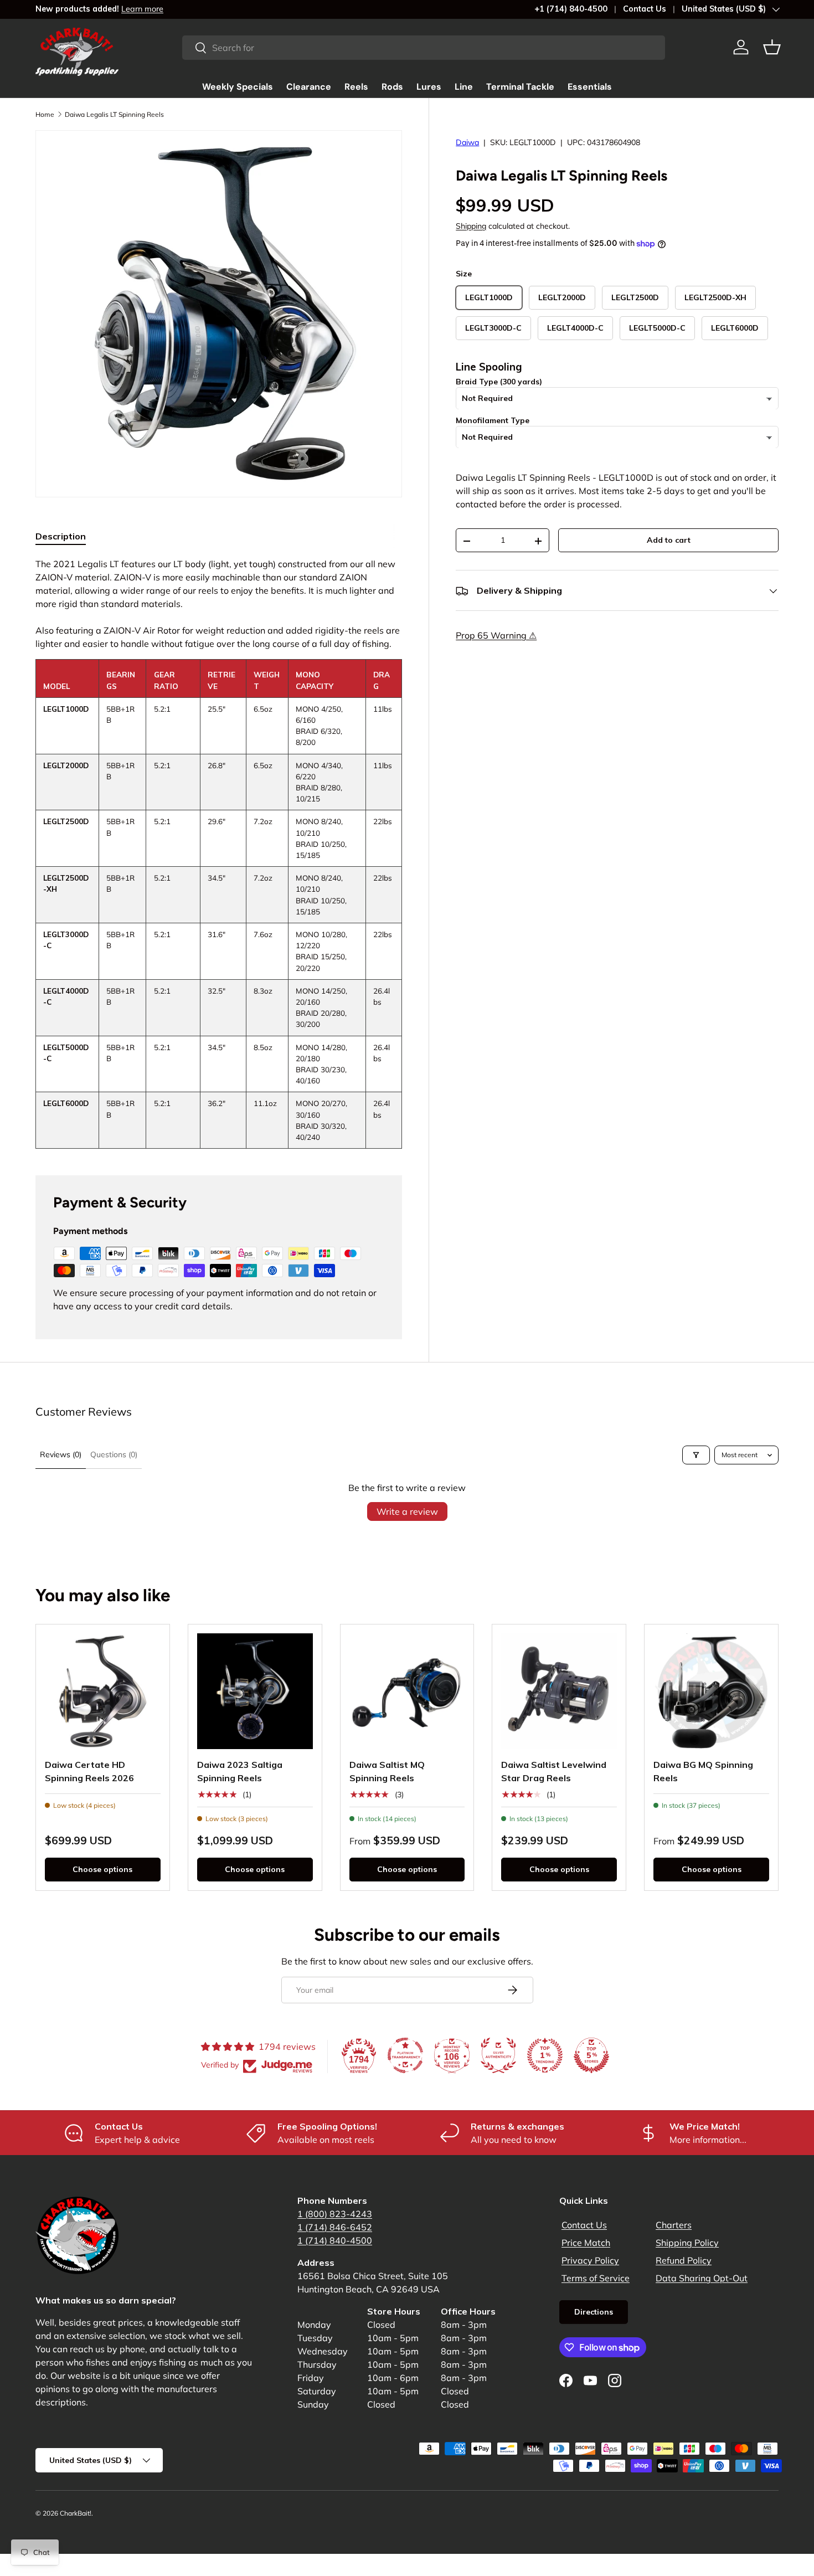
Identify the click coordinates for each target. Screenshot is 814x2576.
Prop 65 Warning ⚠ (496, 636)
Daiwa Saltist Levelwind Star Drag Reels (554, 1771)
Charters (674, 2225)
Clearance (309, 87)
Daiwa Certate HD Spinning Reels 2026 (89, 1771)
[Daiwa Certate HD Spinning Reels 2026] (103, 1691)
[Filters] (696, 1455)
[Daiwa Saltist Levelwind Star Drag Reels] (559, 1691)
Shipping (471, 227)
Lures (429, 87)
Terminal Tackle (520, 87)
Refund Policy (684, 2260)
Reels (356, 87)
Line (464, 87)
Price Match (586, 2243)
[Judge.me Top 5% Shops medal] (591, 2055)
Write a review (407, 1511)
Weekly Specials (238, 87)
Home (45, 114)
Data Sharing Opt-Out (702, 2278)
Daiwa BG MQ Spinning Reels (703, 1771)
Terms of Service (596, 2278)
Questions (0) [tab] (114, 1454)
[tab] (61, 536)
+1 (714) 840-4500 (571, 9)
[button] (772, 47)
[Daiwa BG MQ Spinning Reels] (711, 1691)
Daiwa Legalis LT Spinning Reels (114, 114)
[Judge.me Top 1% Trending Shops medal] (545, 2055)
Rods (392, 87)
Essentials (590, 87)
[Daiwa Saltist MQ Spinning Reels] (407, 1691)
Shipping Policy (687, 2243)
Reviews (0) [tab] (61, 1454)
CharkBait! (76, 2513)
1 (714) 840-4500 (335, 2240)
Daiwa (467, 142)
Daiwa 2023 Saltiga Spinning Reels (240, 1771)
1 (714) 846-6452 (335, 2227)
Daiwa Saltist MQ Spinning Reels (387, 1771)
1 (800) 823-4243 (335, 2214)
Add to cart (669, 541)
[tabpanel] (219, 853)
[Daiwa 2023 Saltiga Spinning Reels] (255, 1691)
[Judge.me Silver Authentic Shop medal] (498, 2055)
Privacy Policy (590, 2260)
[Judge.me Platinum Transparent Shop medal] (405, 2055)
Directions (594, 2312)
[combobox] (424, 48)
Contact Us (645, 9)
